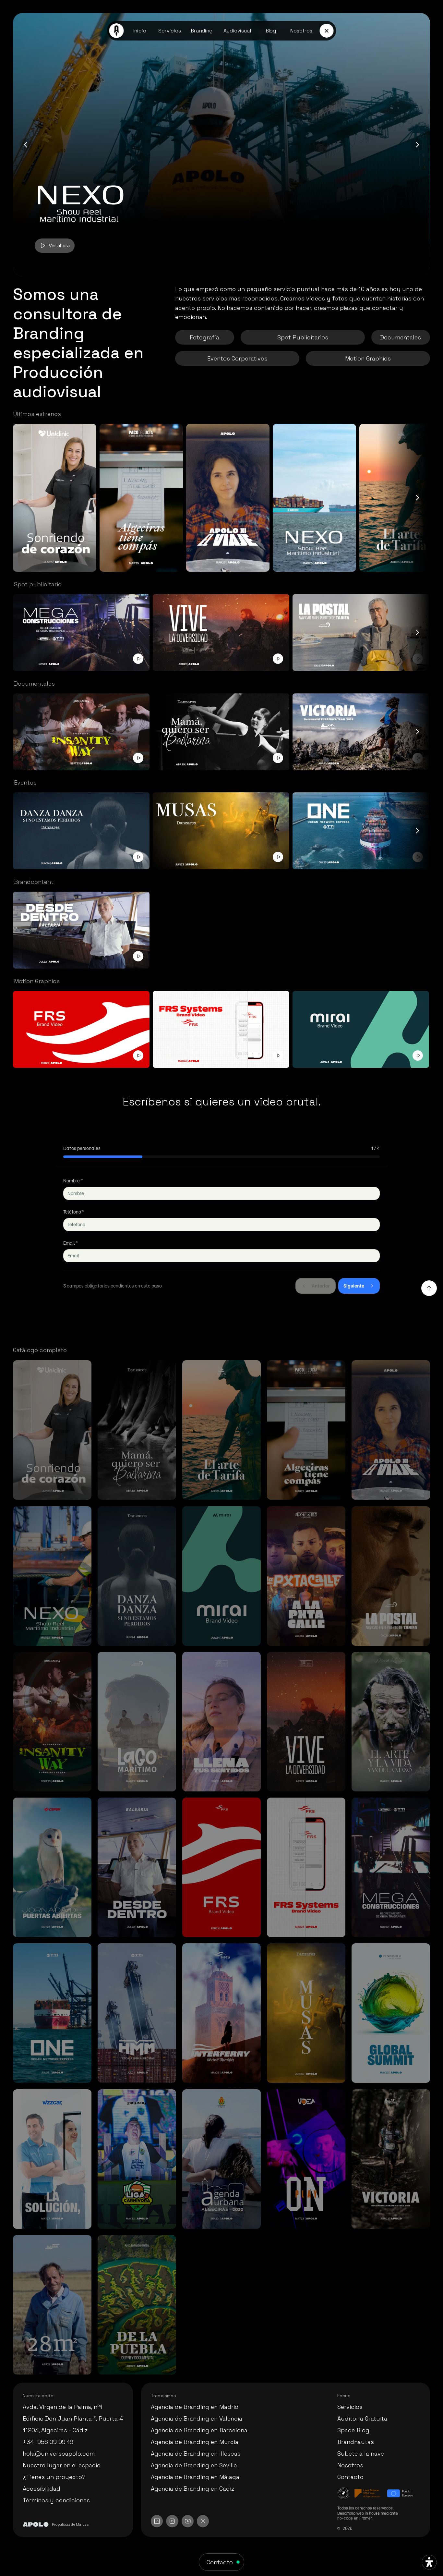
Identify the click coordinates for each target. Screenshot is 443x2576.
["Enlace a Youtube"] (188, 2521)
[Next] (417, 145)
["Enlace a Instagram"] (172, 2521)
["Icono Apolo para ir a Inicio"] (117, 31)
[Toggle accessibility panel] (429, 2562)
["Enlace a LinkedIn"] (157, 2521)
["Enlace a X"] (203, 2521)
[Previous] (26, 145)
